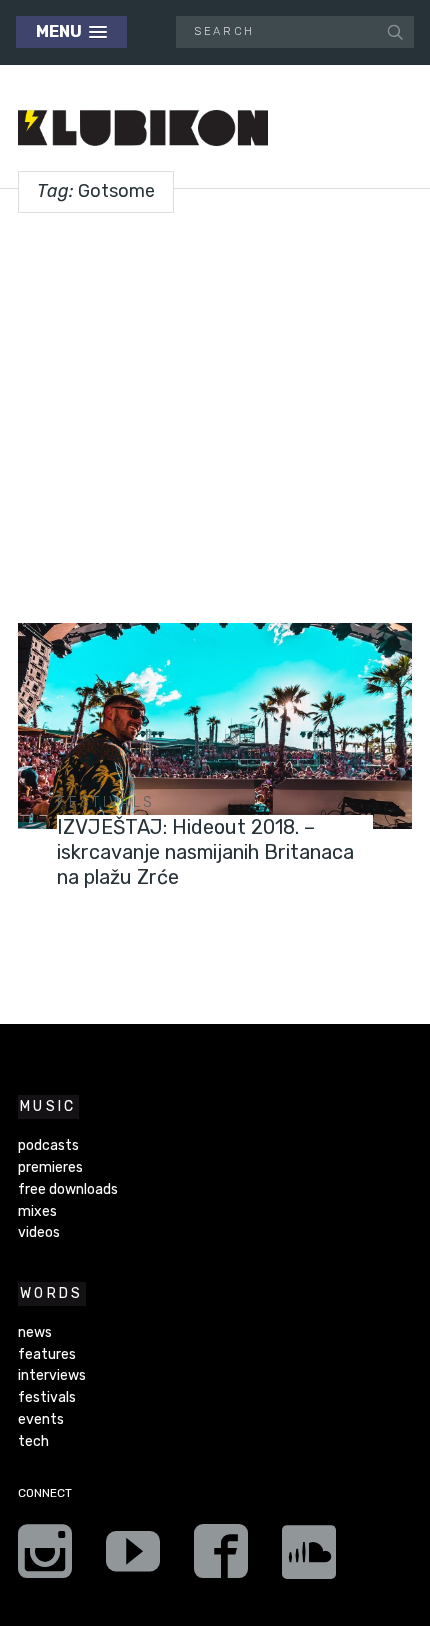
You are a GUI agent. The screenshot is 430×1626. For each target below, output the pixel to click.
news (35, 1332)
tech (33, 1441)
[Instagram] (45, 1558)
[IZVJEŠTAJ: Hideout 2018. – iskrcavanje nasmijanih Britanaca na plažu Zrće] (215, 726)
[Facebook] (221, 1558)
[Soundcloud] (309, 1558)
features (47, 1354)
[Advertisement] (215, 410)
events (41, 1419)
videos (39, 1232)
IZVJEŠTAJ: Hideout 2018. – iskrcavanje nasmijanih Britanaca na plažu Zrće (205, 852)
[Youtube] (133, 1558)
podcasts (48, 1145)
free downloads (68, 1189)
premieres (50, 1167)
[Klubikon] (143, 128)
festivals (106, 802)
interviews (52, 1375)
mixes (37, 1211)
